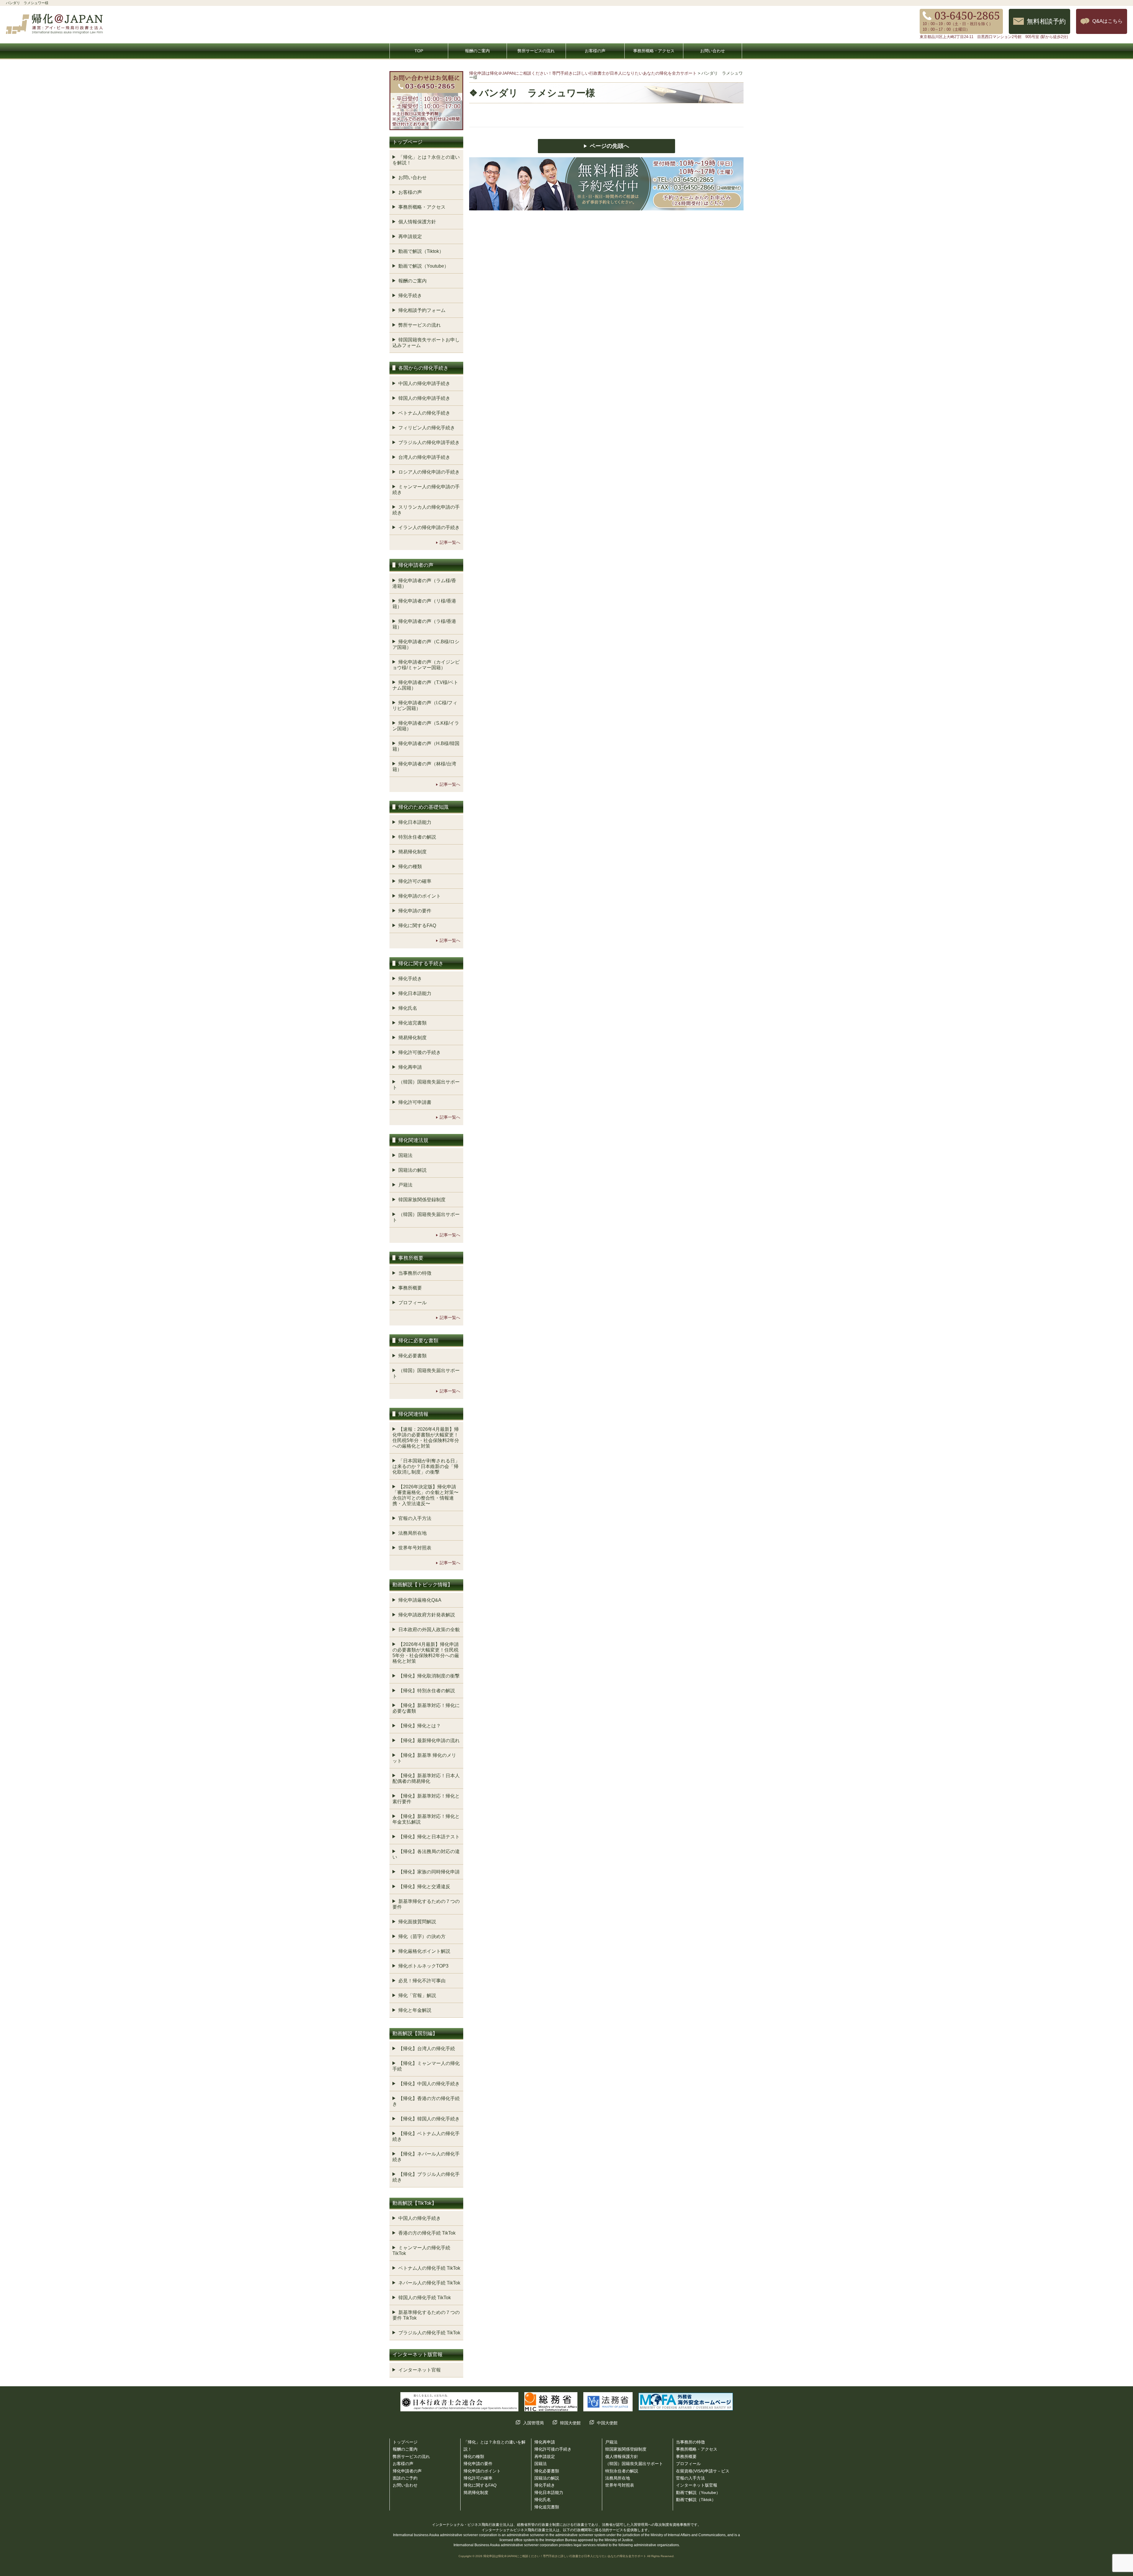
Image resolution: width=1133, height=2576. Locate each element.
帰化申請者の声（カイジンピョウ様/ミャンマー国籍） (426, 665)
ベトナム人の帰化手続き (424, 413)
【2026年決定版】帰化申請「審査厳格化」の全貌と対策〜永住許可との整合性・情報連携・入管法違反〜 (425, 1495)
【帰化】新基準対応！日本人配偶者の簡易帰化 (426, 1778)
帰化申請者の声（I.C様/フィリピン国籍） (425, 706)
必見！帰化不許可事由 (422, 1981)
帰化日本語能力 (415, 822)
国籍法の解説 (412, 1170)
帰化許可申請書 (415, 1102)
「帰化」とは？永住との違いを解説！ (426, 160)
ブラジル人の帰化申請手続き (429, 442)
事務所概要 (410, 1288)
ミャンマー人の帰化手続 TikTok (421, 2251)
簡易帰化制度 (412, 852)
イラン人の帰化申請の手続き (429, 527)
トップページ (405, 2442)
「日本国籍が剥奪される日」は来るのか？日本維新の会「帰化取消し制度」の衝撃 (426, 1466)
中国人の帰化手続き (420, 2218)
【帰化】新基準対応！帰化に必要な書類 (426, 1708)
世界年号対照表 (415, 1548)
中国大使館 (607, 2423)
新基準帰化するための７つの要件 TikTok (426, 2315)
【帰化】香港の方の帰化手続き (426, 2101)
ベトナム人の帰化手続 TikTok (429, 2268)
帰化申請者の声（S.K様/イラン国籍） (426, 726)
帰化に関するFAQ (417, 926)
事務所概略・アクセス (654, 51)
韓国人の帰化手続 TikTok (425, 2298)
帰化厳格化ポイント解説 (424, 1951)
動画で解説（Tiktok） (421, 251)
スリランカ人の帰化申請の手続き (426, 510)
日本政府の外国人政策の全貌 (429, 1630)
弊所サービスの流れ (536, 51)
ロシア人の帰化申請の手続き (429, 472)
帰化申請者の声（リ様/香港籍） (424, 604)
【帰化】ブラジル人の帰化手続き (426, 2177)
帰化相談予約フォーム (422, 310)
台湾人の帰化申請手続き (424, 457)
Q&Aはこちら (1107, 21)
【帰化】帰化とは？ (420, 1726)
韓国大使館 (570, 2423)
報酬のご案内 (477, 51)
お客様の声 (595, 51)
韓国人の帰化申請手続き (424, 398)
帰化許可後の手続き (420, 1052)
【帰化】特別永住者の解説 (427, 1691)
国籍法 (405, 1155)
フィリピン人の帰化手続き (427, 428)
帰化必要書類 (412, 1356)
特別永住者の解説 (417, 837)
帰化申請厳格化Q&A (420, 1600)
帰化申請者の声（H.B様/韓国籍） (426, 746)
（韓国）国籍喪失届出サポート (426, 1085)
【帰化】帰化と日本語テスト (429, 1837)
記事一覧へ (450, 542)
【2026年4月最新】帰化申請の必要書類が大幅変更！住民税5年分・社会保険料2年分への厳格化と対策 (426, 1653)
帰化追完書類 (412, 1023)
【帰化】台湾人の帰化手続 (427, 2049)
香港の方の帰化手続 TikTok (427, 2233)
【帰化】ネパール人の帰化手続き (426, 2157)
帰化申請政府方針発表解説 (427, 1615)
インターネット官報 (420, 2370)
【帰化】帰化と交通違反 (424, 1887)
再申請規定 (410, 237)
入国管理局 (533, 2423)
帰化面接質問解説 (417, 1922)
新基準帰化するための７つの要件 (426, 1904)
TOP (419, 51)
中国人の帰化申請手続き (424, 383)
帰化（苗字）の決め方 (422, 1936)
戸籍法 (405, 1185)
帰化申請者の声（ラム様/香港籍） (424, 583)
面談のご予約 (405, 2478)
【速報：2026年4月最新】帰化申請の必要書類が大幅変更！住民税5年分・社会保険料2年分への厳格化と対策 (426, 1438)
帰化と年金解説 (415, 2010)
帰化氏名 (408, 1008)
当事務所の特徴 (415, 1273)
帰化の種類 (410, 866)
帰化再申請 (410, 1067)
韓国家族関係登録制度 (422, 1200)
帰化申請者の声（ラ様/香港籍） (424, 624)
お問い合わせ (713, 51)
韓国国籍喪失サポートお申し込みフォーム (426, 343)
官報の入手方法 (415, 1518)
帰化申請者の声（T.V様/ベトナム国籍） (425, 685)
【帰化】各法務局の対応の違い (426, 1854)
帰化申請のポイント (420, 896)
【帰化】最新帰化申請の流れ (429, 1740)
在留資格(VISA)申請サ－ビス (703, 2471)
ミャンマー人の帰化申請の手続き (426, 490)
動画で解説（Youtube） (424, 266)
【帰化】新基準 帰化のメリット (424, 1758)
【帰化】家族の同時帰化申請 (429, 1872)
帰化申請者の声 (407, 2471)
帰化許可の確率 (415, 881)
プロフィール (412, 1303)
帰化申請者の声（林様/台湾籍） (424, 767)
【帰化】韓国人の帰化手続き (429, 2119)
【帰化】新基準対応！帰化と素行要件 (426, 1799)
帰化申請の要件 (415, 911)
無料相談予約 (1046, 21)
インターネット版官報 (697, 2485)
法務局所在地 (412, 1533)
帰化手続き (410, 296)
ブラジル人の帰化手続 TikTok (429, 2333)
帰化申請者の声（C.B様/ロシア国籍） (426, 644)
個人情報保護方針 (417, 222)
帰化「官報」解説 (417, 1995)
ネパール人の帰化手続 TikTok (429, 2283)
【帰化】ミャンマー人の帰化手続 (426, 2066)
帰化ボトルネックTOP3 (423, 1966)
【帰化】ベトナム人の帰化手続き (426, 2136)
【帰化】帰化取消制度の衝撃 (429, 1676)
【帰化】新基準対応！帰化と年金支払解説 (426, 1819)
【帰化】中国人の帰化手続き (429, 2084)
